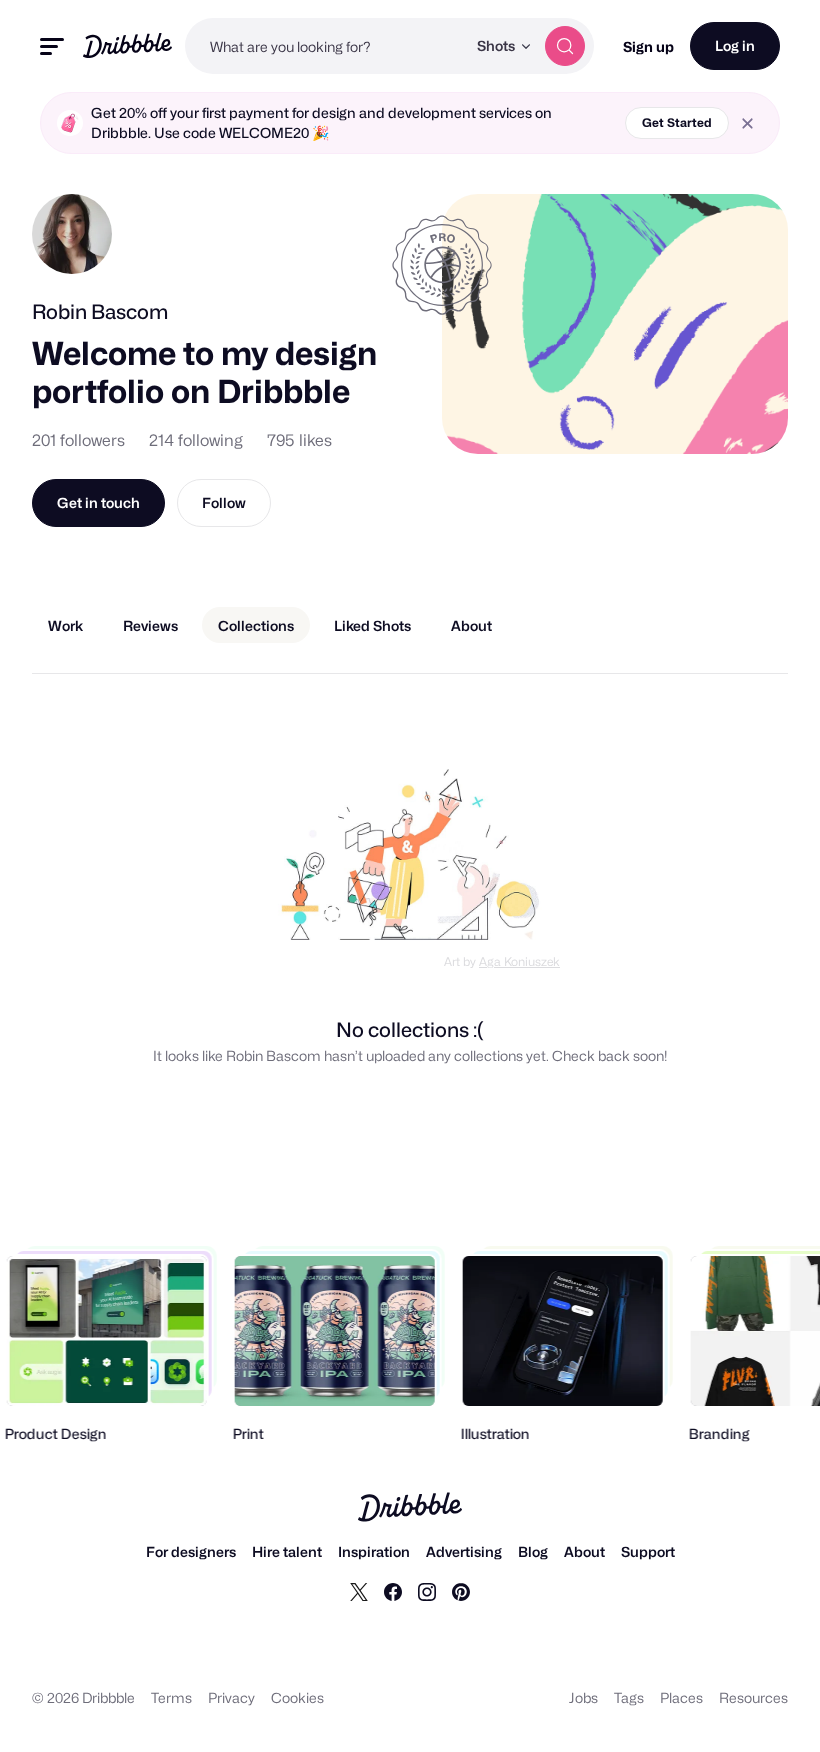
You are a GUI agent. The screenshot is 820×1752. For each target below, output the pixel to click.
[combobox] (325, 46)
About (584, 1551)
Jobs (583, 1697)
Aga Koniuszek (519, 961)
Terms (171, 1697)
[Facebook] (393, 1591)
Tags (629, 1697)
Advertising (464, 1551)
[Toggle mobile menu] (52, 46)
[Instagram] (427, 1591)
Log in (735, 45)
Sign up (648, 46)
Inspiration (374, 1551)
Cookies (297, 1697)
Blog (533, 1551)
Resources (753, 1697)
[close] (747, 123)
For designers (191, 1551)
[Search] (565, 46)
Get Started (677, 122)
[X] (359, 1591)
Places (681, 1697)
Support (648, 1551)
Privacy (231, 1697)
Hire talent (287, 1551)
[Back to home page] (127, 45)
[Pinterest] (461, 1591)
